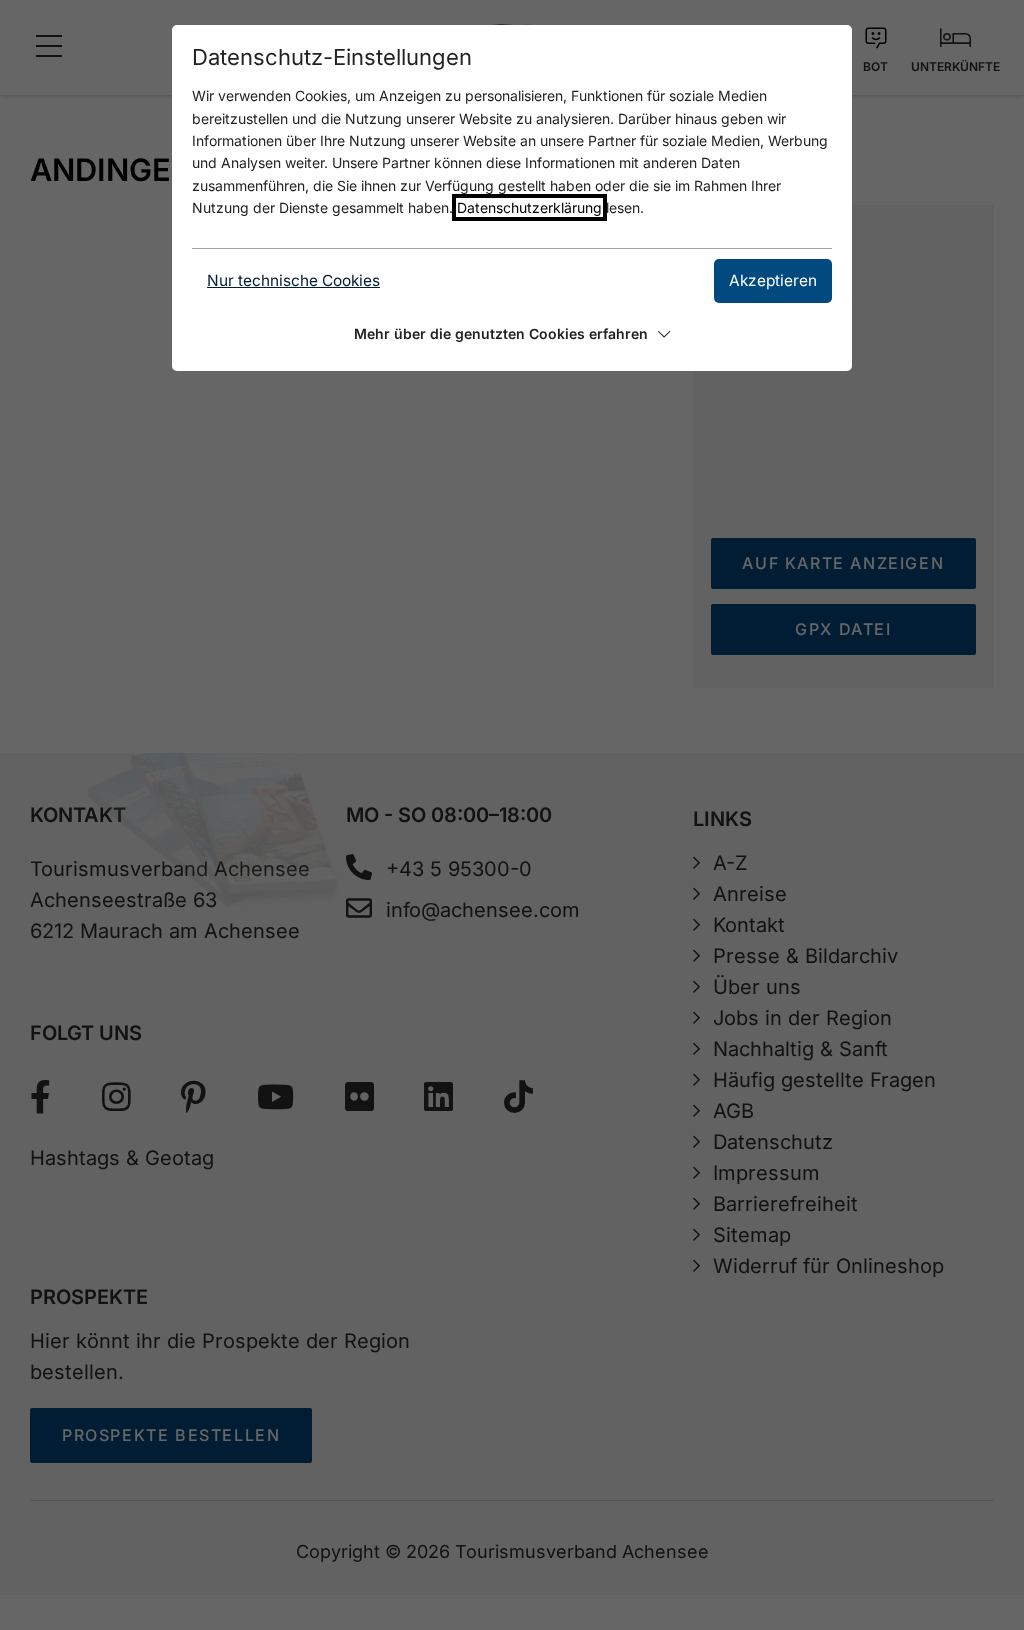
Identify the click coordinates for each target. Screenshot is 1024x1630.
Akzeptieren (773, 280)
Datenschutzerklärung (529, 207)
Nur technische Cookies (293, 280)
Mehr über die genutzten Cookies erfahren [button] (501, 333)
